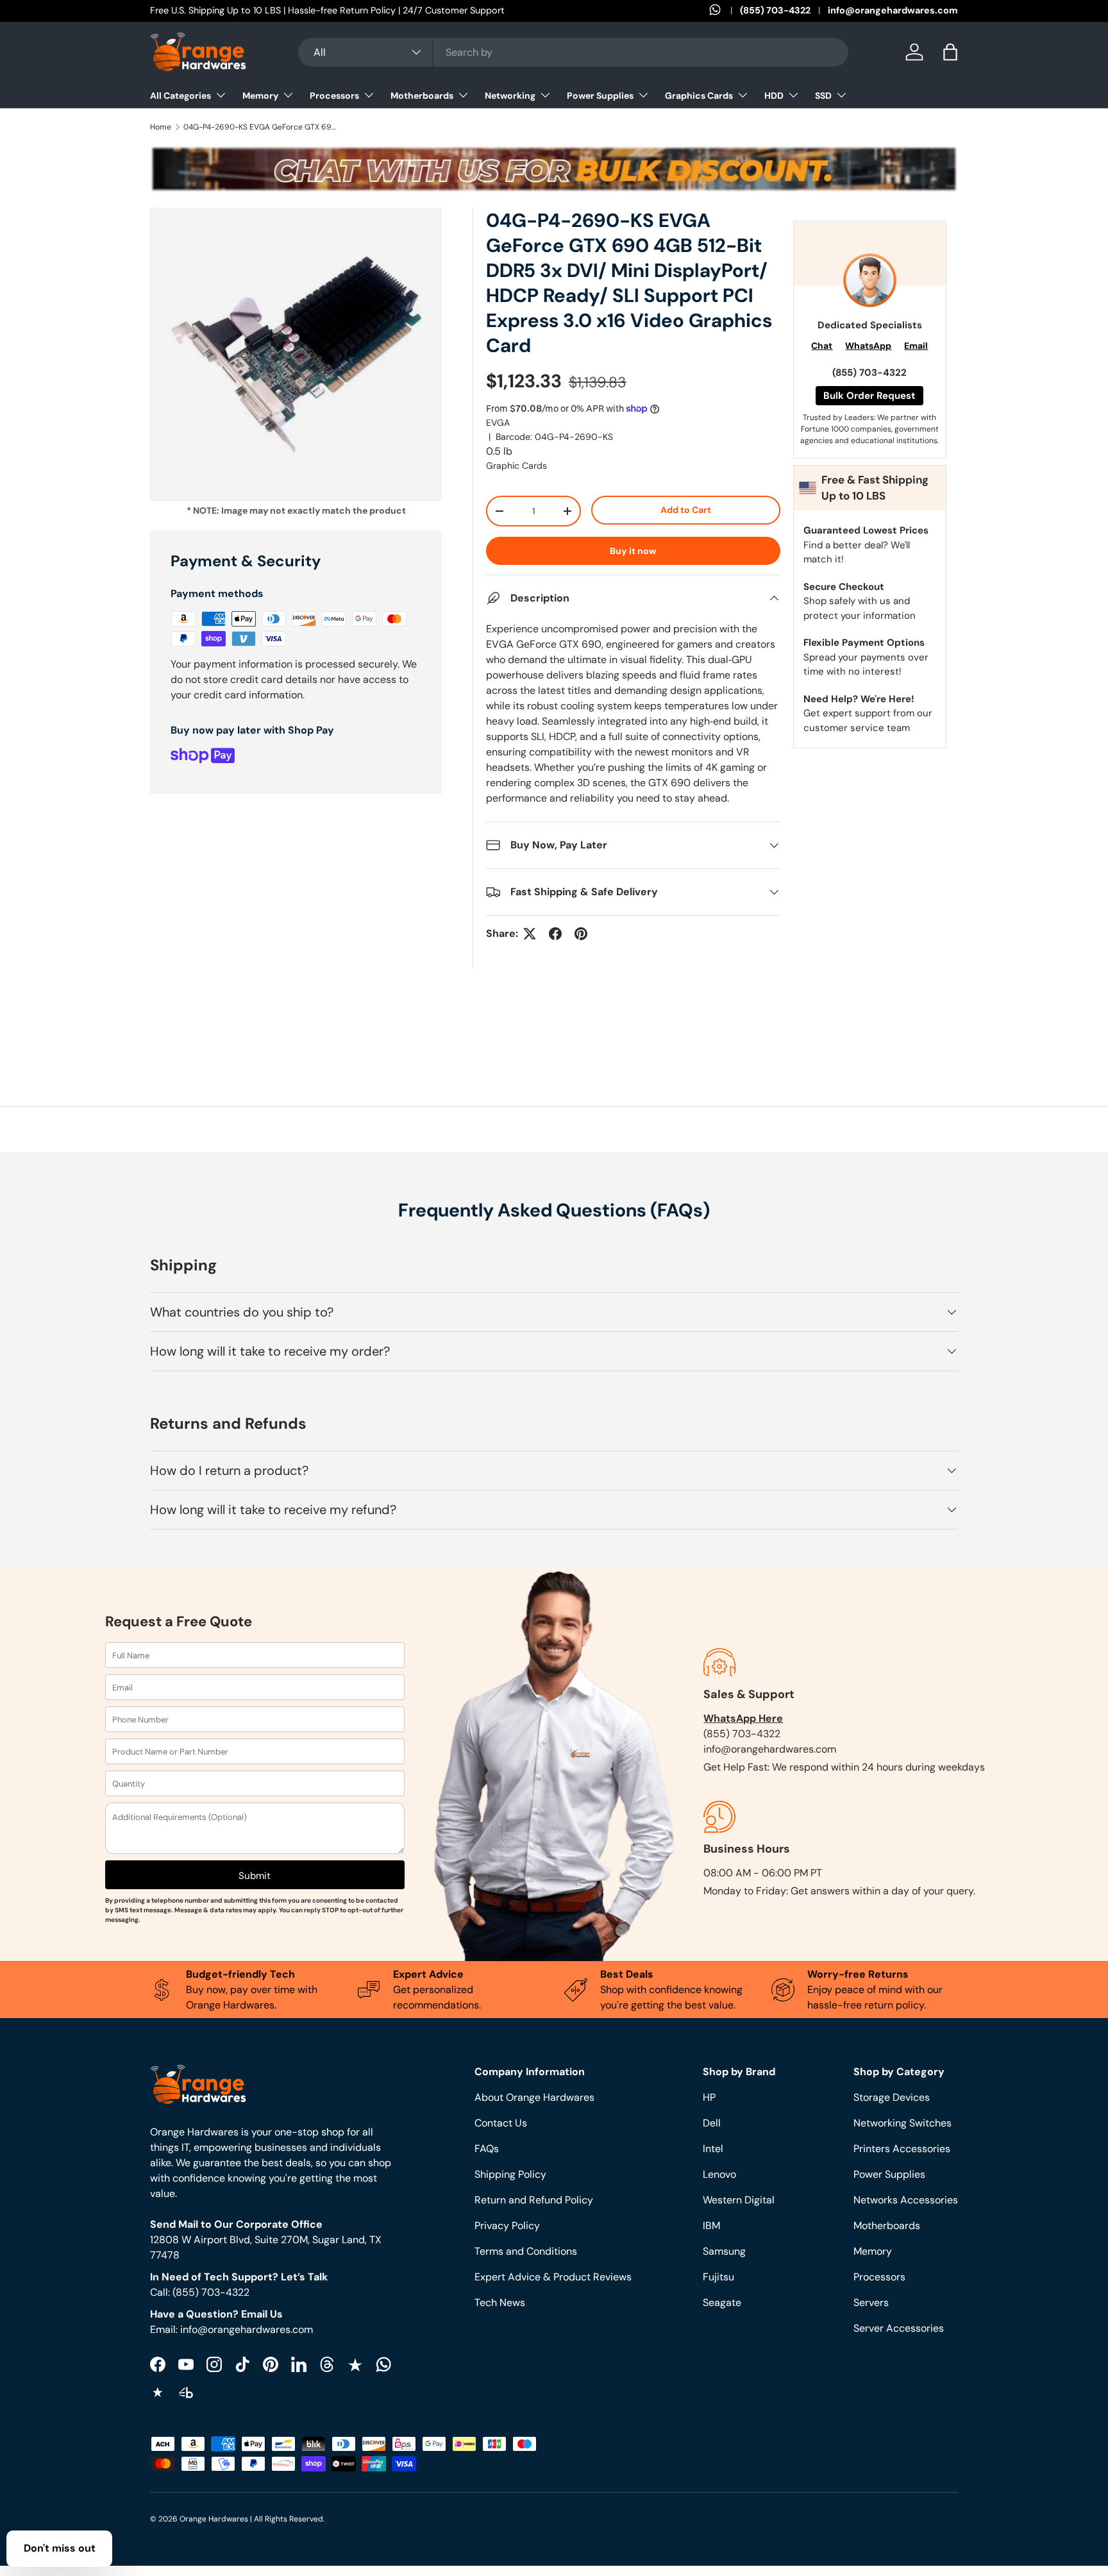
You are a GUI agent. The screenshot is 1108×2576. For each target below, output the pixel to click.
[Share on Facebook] (555, 934)
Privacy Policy (507, 2226)
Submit (255, 1876)
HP (709, 2097)
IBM (711, 2226)
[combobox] (573, 52)
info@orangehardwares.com (893, 10)
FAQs (487, 2149)
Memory (260, 96)
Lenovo (719, 2174)
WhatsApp (868, 346)
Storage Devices (892, 2097)
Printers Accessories (902, 2149)
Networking (510, 96)
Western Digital (739, 2200)
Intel (713, 2149)
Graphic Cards (516, 466)
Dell (712, 2123)
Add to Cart (686, 510)
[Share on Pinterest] (581, 934)
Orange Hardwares (214, 2519)
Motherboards (422, 96)
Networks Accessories (906, 2200)
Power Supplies (600, 96)
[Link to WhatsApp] (725, 11)
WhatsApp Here (743, 1718)
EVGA (498, 423)
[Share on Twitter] (530, 934)
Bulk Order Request (869, 396)
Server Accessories (899, 2328)
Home (161, 127)
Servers (871, 2302)
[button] (950, 52)
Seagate (722, 2302)
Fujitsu (718, 2277)
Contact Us (501, 2123)
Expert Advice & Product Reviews (553, 2277)
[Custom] (383, 2364)
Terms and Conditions (526, 2251)
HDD (774, 96)
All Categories (180, 96)
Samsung (724, 2251)
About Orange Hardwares (534, 2097)
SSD (823, 96)
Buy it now (633, 551)
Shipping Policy (510, 2174)
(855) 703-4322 (775, 10)
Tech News (500, 2302)
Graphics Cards (699, 96)
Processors (334, 96)
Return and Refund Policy (534, 2200)
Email (916, 346)
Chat (822, 346)
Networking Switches (902, 2123)
